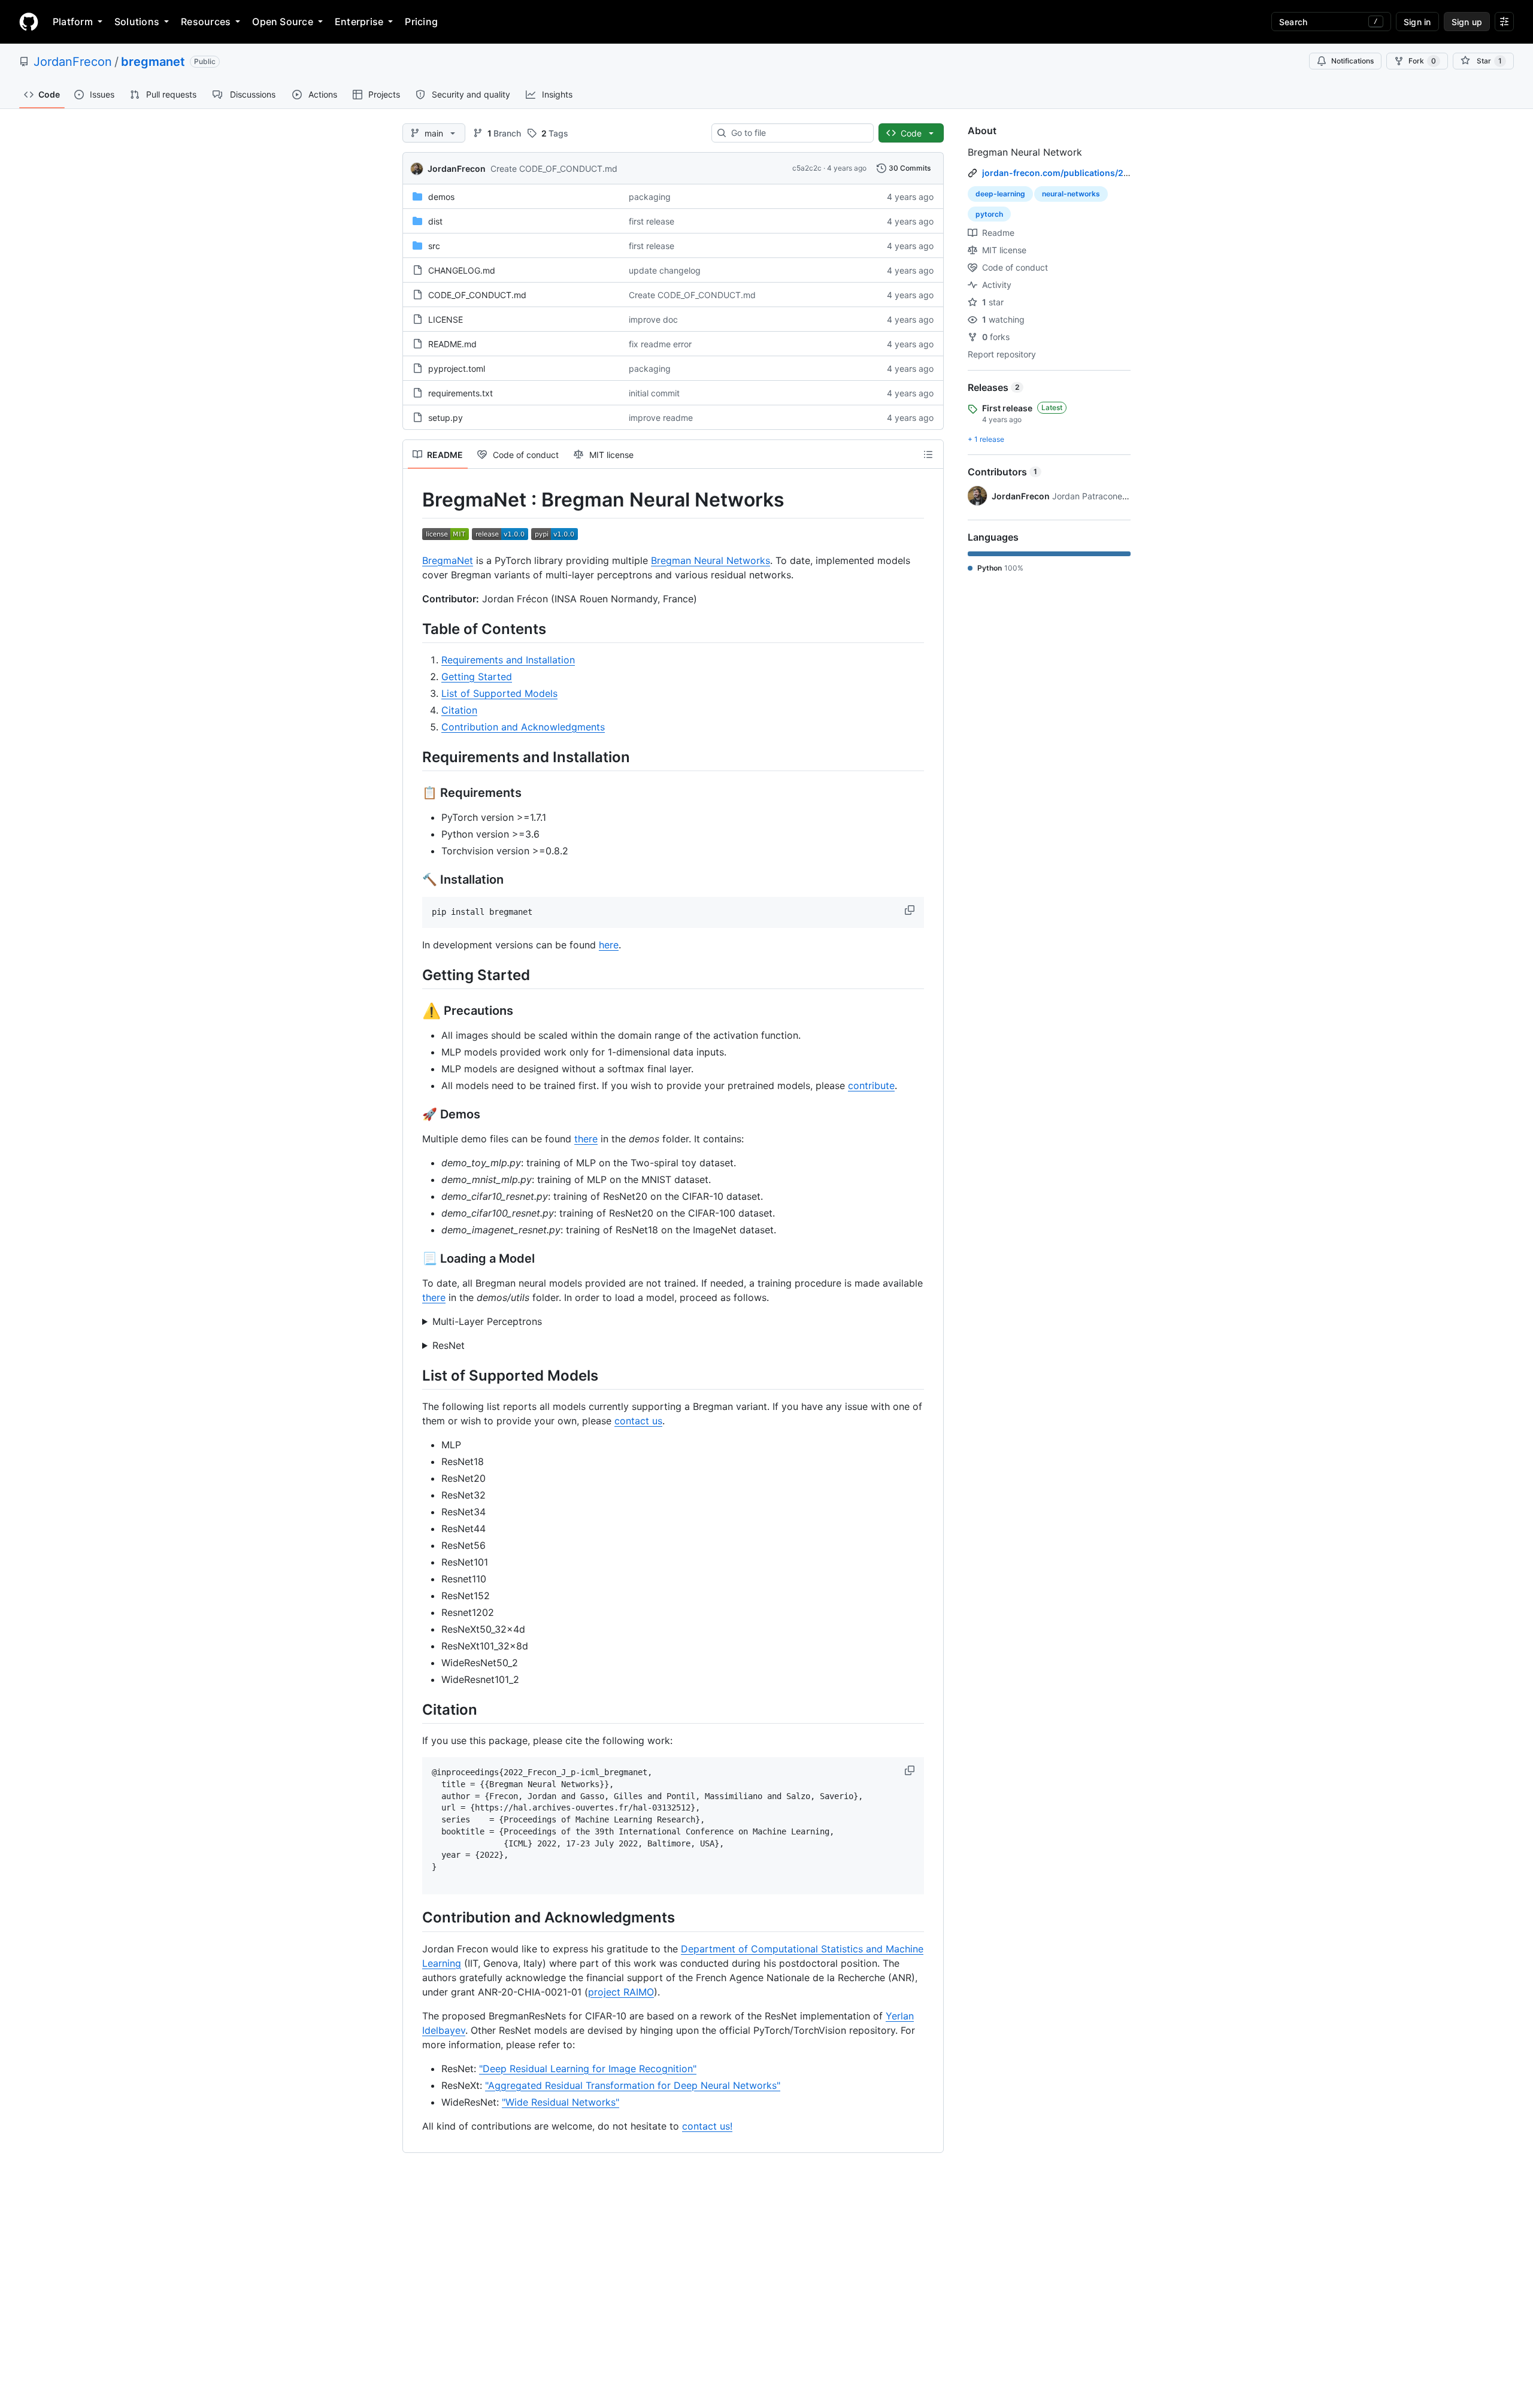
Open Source (283, 22)
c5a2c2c (807, 168)
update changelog (665, 270)
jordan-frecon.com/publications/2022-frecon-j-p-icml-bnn (1105, 173)
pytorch (989, 214)
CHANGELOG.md (462, 270)
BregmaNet (448, 560)
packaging (650, 197)
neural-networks (1071, 194)
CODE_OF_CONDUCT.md (477, 295)
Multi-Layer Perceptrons (487, 1321)
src (434, 246)
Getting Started (477, 677)
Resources (206, 22)
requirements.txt (460, 393)
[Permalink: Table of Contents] (414, 629)
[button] (911, 910)
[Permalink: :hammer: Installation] (414, 880)
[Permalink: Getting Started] (414, 975)
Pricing (421, 22)
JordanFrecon (73, 62)
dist (435, 221)
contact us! (707, 2126)
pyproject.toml (457, 369)
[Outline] (928, 454)
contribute (871, 1085)
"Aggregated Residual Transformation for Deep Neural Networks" (633, 2085)
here (609, 945)
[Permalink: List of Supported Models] (414, 1375)
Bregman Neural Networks (711, 560)
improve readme (661, 418)
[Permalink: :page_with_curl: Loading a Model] (414, 1258)
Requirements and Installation (508, 660)
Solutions (137, 22)
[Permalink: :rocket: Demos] (414, 1114)
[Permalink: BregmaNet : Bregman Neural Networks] (414, 500)
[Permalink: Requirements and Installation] (414, 757)
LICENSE (446, 319)
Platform (73, 22)
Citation (459, 710)
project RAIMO (621, 1992)
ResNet (449, 1345)
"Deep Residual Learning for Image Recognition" (588, 2069)
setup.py (446, 418)
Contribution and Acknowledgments (523, 727)
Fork (1422, 61)
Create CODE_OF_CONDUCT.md (554, 169)
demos (441, 197)
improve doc (653, 319)
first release (652, 221)
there (586, 1139)
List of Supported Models (499, 693)
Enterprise (359, 22)
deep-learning (1000, 194)
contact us (638, 1421)
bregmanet (153, 62)
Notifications (1352, 61)
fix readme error (660, 344)
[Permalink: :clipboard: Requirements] (414, 793)
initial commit (654, 393)
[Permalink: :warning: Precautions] (414, 1011)
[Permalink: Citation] (414, 1709)
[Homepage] (29, 22)
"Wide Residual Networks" (561, 2102)
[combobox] (797, 133)
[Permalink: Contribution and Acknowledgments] (414, 1918)
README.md (452, 344)
